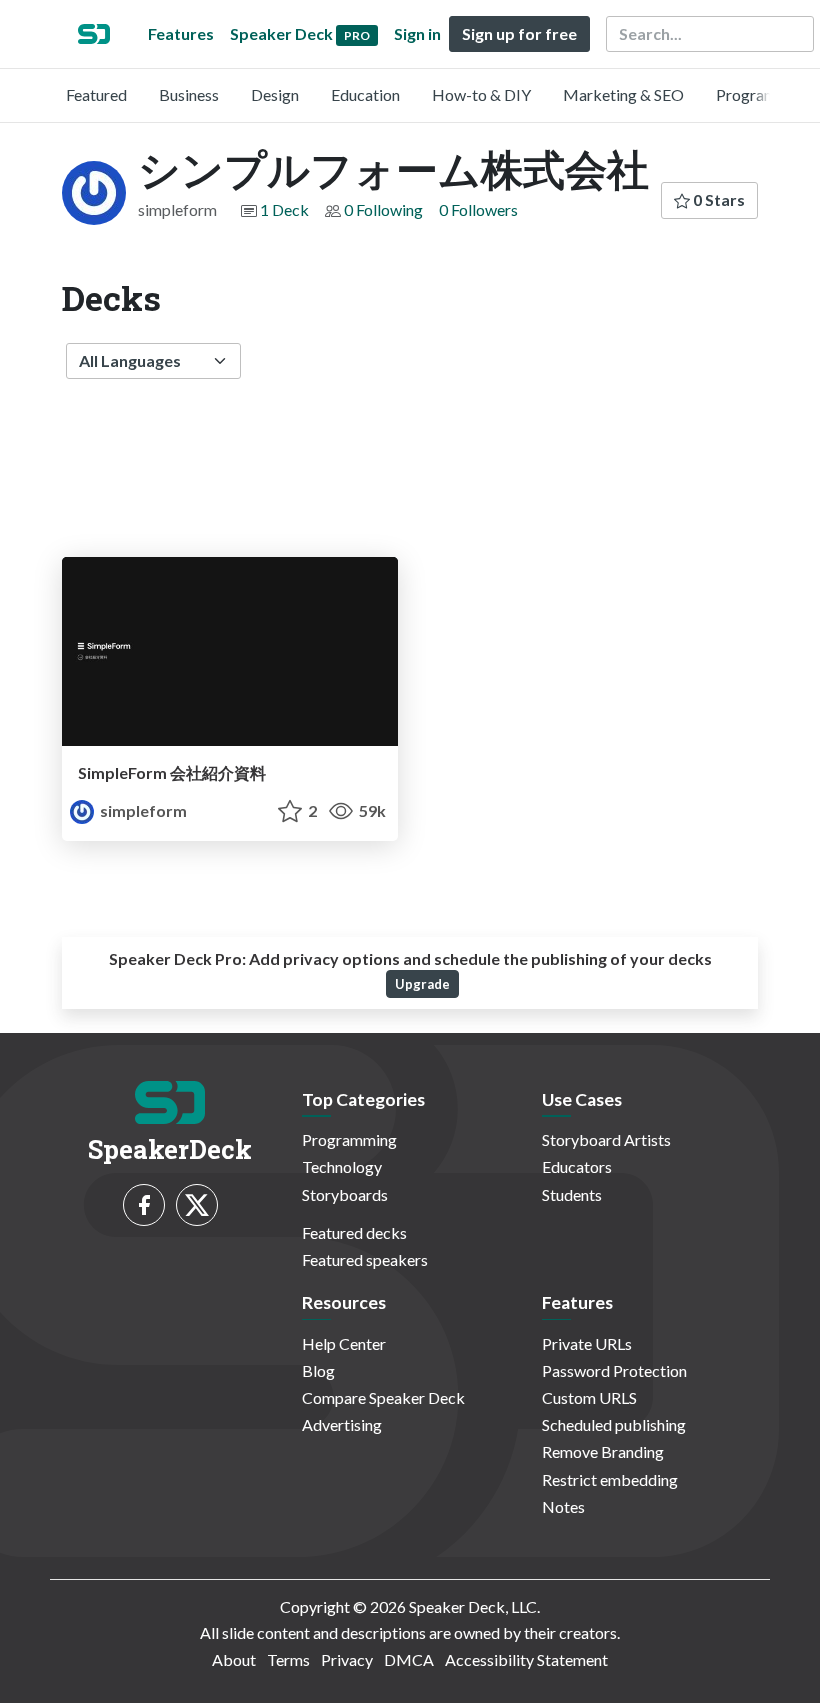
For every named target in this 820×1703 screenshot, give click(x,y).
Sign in (417, 33)
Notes (563, 1506)
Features (181, 33)
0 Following (383, 209)
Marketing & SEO (623, 94)
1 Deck (284, 209)
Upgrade (422, 984)
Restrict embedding (610, 1479)
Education (365, 94)
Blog (318, 1370)
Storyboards (345, 1194)
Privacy (347, 1659)
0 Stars (717, 199)
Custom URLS (589, 1397)
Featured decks (354, 1232)
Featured (96, 94)
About (234, 1659)
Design (275, 94)
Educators (577, 1166)
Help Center (344, 1343)
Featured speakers (365, 1259)
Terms (288, 1659)
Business (189, 94)
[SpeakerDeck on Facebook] (144, 1205)
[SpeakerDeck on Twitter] (197, 1205)
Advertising (342, 1424)
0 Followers (478, 209)
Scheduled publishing (614, 1424)
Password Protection (614, 1370)
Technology (342, 1166)
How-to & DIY (481, 94)
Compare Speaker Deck (383, 1397)
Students (572, 1194)
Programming (763, 94)
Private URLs (587, 1343)
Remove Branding (603, 1451)
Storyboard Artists (606, 1139)
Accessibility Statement (526, 1659)
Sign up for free (519, 33)
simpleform (142, 810)
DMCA (409, 1659)
